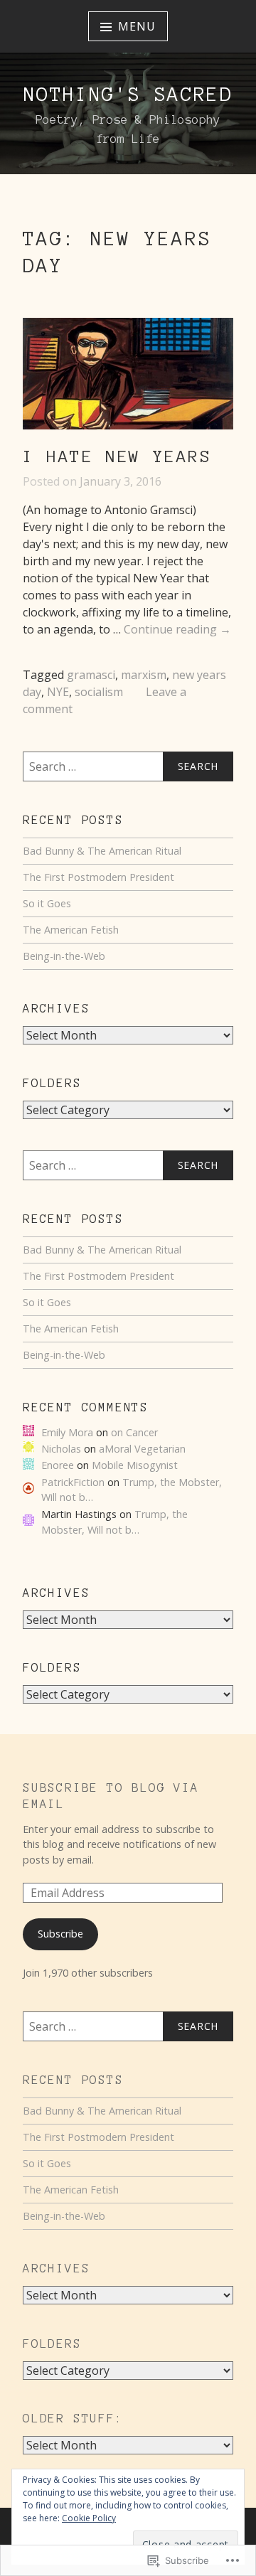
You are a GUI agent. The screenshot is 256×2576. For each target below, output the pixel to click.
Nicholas (61, 1449)
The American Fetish (71, 930)
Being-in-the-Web (64, 956)
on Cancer (134, 1432)
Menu (137, 26)
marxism (144, 675)
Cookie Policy (89, 2518)
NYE (58, 692)
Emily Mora (67, 1432)
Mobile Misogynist (135, 1465)
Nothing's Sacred (128, 94)
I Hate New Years (117, 456)
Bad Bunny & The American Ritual (102, 851)
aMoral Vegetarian (142, 1449)
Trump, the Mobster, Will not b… (114, 1522)
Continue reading (177, 630)
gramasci (91, 675)
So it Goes (47, 903)
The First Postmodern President (98, 877)
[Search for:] (128, 766)
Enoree (58, 1465)
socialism (99, 692)
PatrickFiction (73, 1482)
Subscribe (60, 1934)
